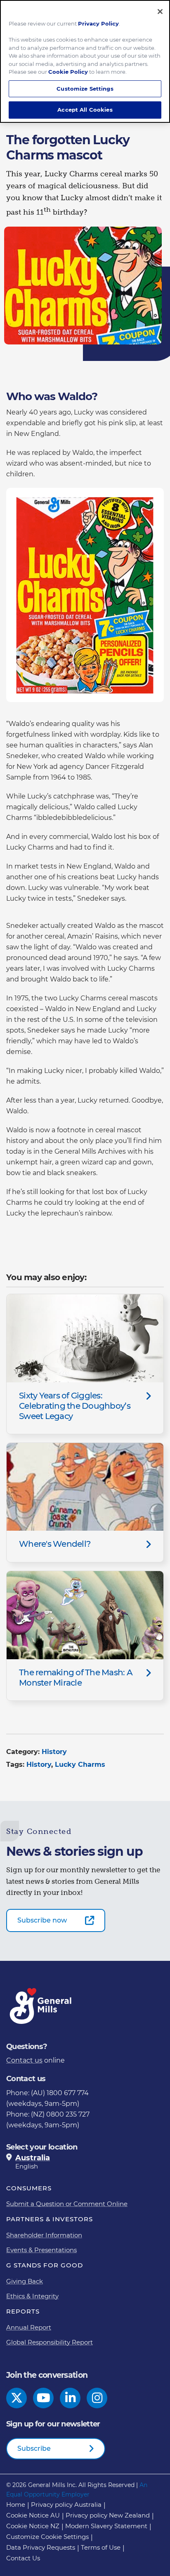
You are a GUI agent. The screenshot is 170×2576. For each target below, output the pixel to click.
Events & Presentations (41, 2250)
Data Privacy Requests (41, 2547)
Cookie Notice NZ (33, 2526)
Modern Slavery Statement (106, 2526)
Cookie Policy (68, 72)
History (54, 1752)
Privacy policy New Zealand (108, 2515)
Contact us (24, 2060)
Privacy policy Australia (66, 2505)
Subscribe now (42, 1920)
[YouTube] (44, 2398)
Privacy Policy (98, 23)
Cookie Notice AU (33, 2515)
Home (16, 2505)
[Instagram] (97, 2398)
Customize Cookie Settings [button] (47, 2537)
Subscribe (34, 2448)
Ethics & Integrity (32, 2296)
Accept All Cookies (85, 110)
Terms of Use (101, 2547)
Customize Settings (85, 89)
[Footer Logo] (41, 2006)
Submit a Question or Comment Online (67, 2204)
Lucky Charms (80, 1765)
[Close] (160, 12)
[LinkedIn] (70, 2398)
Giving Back (25, 2281)
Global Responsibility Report (50, 2342)
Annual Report (29, 2327)
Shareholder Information (44, 2235)
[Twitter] (17, 2398)
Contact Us (23, 2558)
